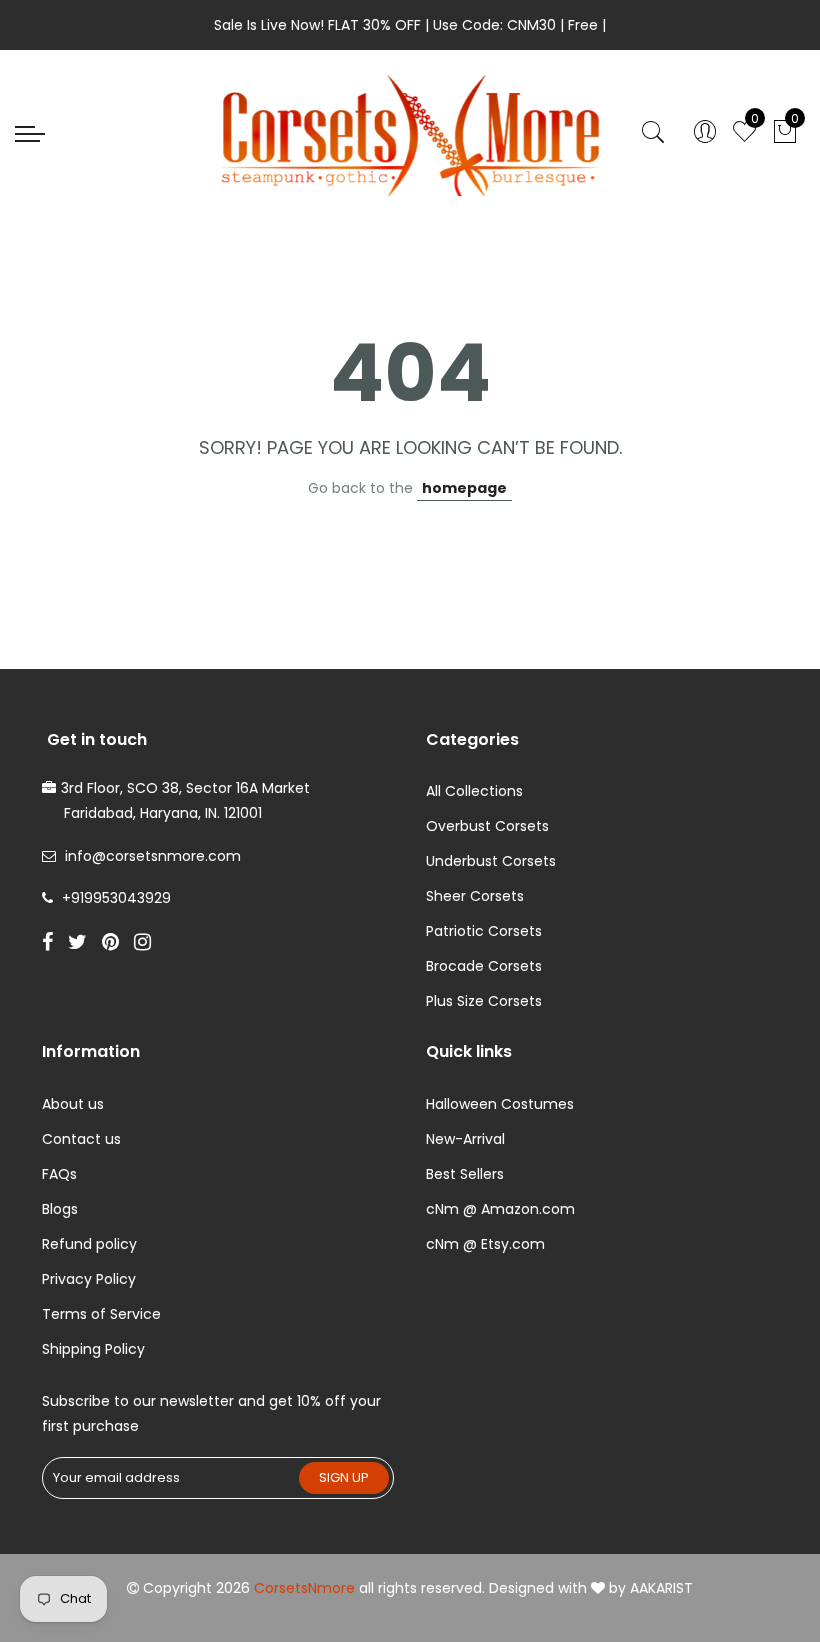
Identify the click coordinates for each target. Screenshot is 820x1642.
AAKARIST (661, 1588)
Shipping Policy (93, 1349)
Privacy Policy (89, 1279)
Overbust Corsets (487, 826)
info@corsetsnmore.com (153, 856)
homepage (464, 488)
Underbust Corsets (491, 861)
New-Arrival (465, 1139)
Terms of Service (101, 1314)
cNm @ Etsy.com (485, 1244)
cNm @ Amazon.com (500, 1209)
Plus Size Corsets (484, 1001)
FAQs (59, 1174)
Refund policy (89, 1244)
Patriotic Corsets (484, 931)
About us (73, 1104)
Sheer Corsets (475, 896)
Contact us (81, 1139)
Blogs (60, 1209)
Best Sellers (465, 1174)
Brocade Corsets (484, 966)
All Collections (474, 791)
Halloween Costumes (500, 1104)
